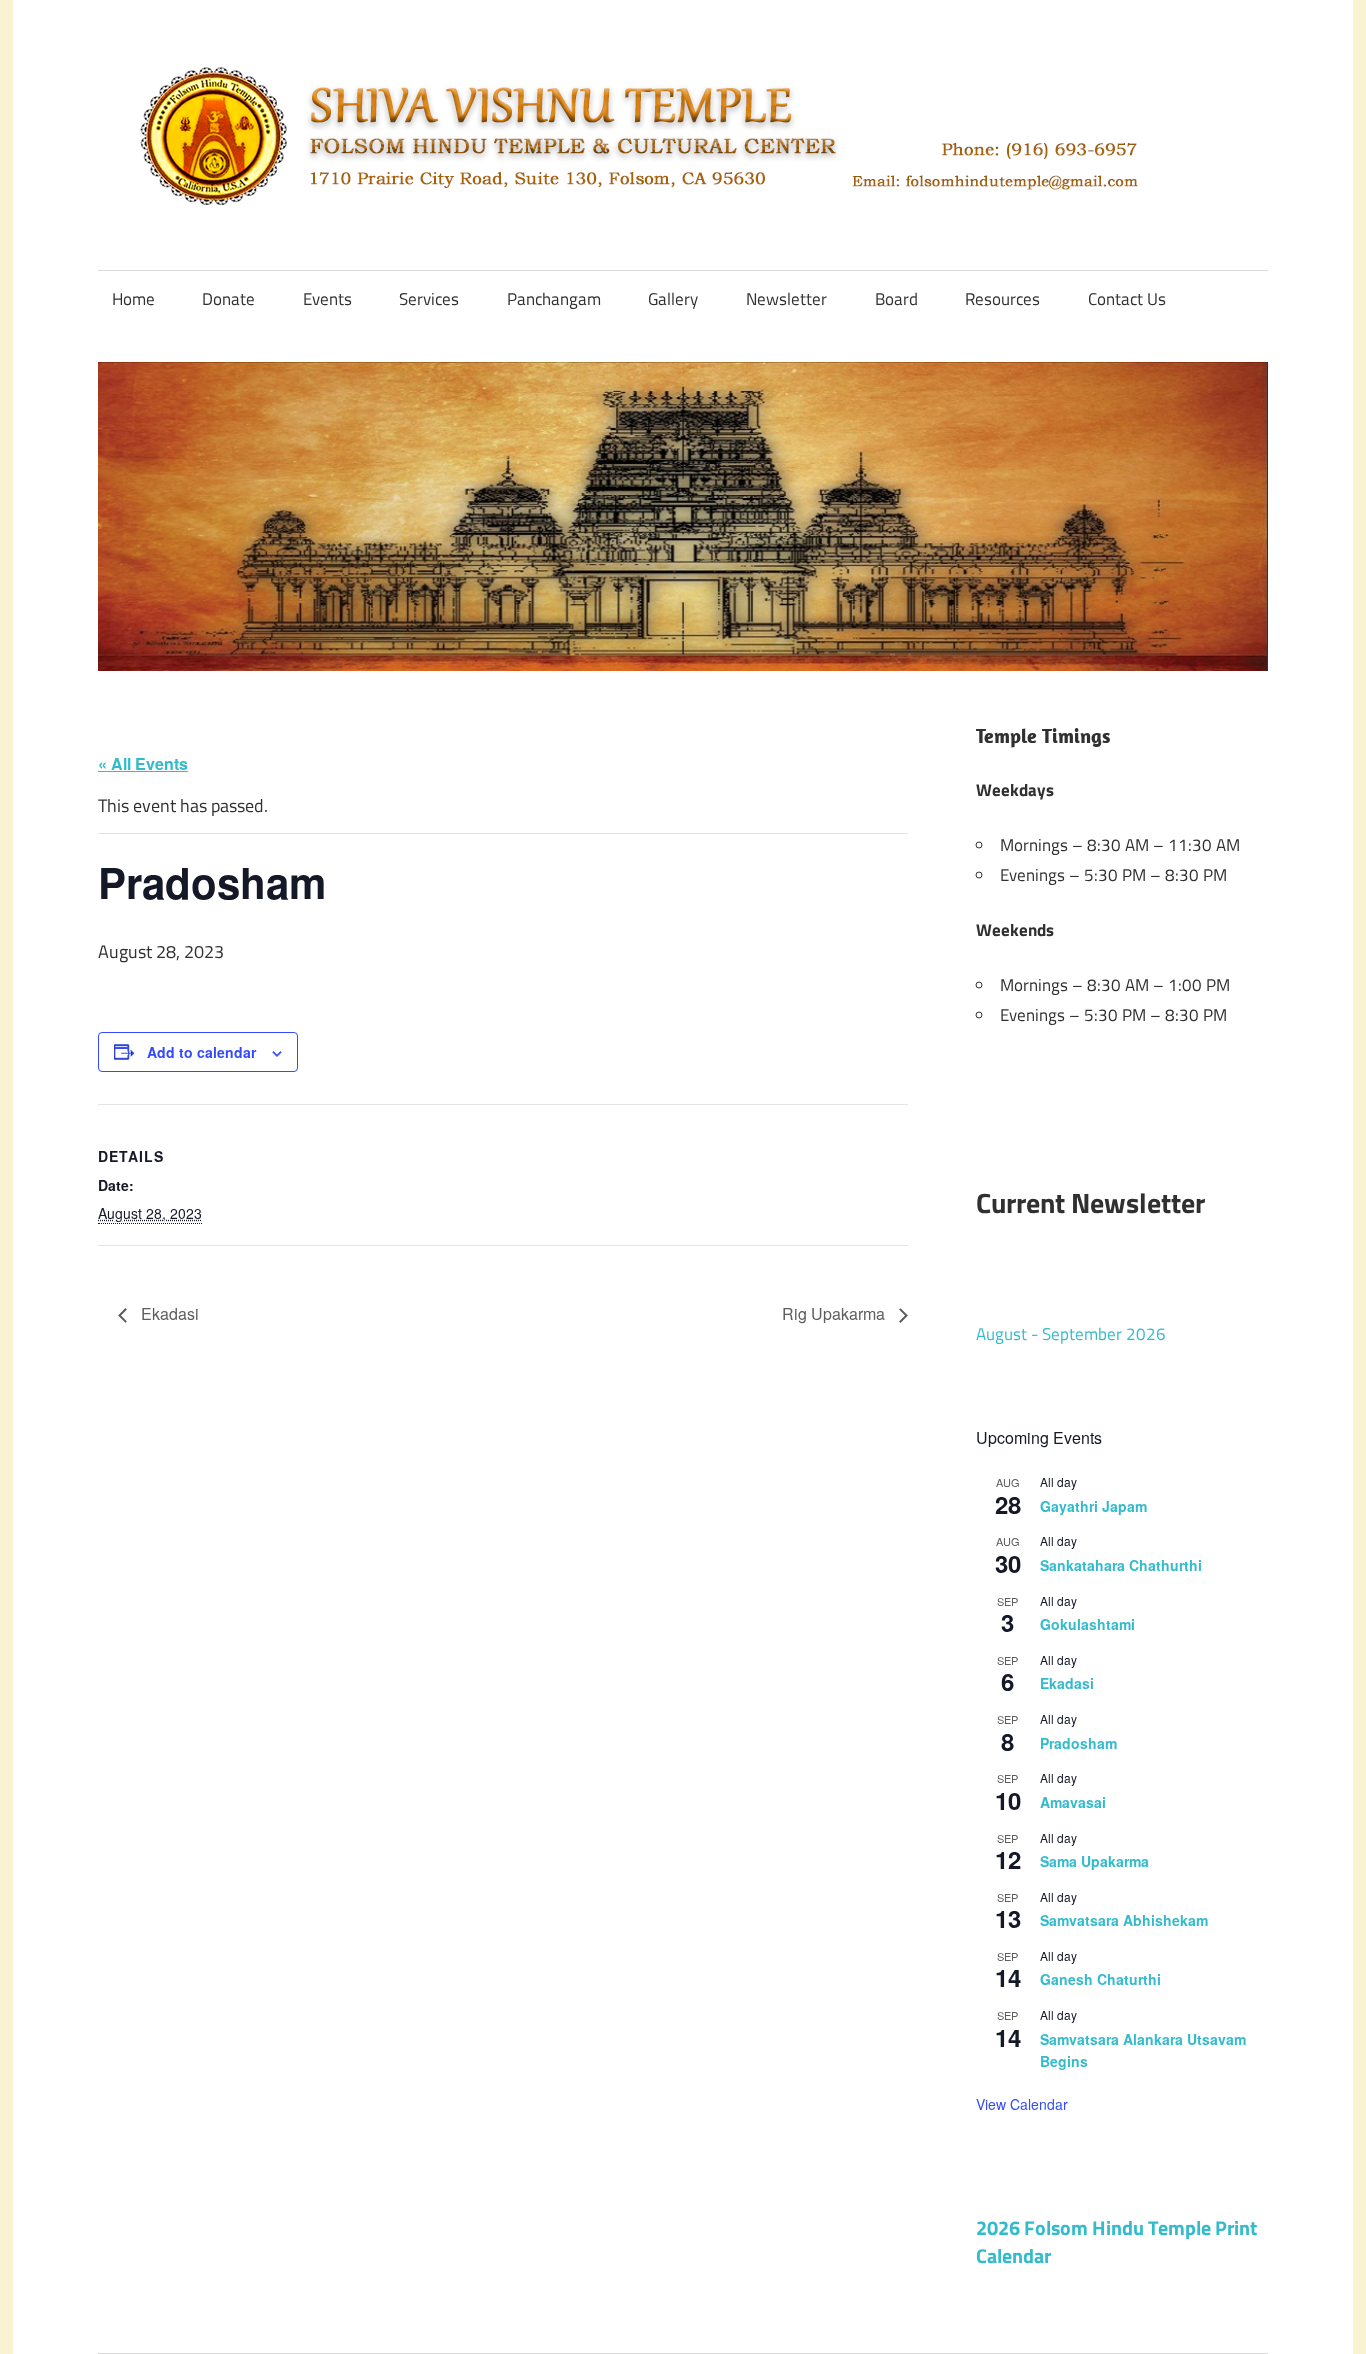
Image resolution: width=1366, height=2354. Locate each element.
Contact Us (1127, 299)
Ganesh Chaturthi (1100, 1979)
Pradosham (1078, 1743)
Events (327, 299)
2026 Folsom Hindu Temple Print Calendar (1116, 2241)
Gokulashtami (1087, 1624)
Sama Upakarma (1094, 1861)
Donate (228, 299)
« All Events (143, 763)
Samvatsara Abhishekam (1124, 1920)
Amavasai (1073, 1802)
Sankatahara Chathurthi (1121, 1565)
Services (429, 299)
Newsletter (786, 299)
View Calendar (1022, 2104)
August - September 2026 (1071, 1334)
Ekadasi (168, 1313)
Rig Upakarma (835, 1313)
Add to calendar (201, 1052)
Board (896, 299)
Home (133, 299)
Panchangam (554, 299)
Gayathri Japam (1093, 1506)
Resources (1002, 299)
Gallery (673, 299)
